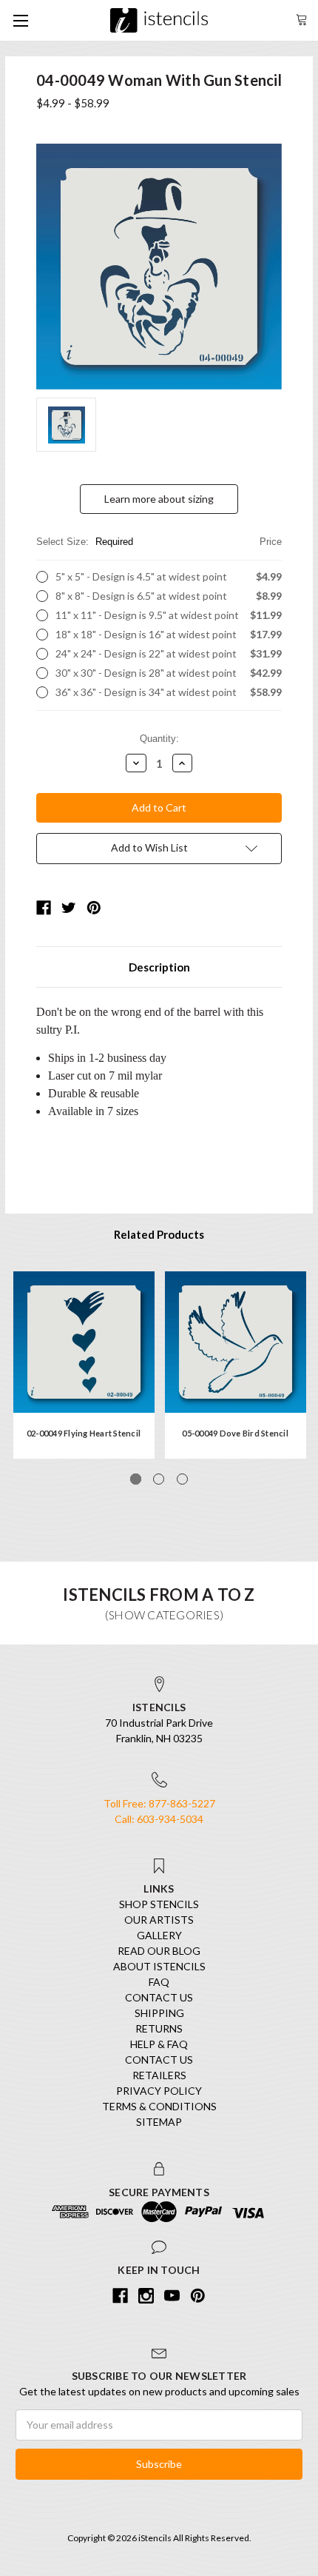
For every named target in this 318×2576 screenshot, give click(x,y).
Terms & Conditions (159, 2106)
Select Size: (159, 542)
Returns (159, 2028)
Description (159, 967)
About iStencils (159, 1966)
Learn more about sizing (159, 499)
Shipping (159, 2013)
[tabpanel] (84, 1365)
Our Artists (159, 1920)
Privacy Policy (159, 2091)
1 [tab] (136, 1479)
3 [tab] (182, 1479)
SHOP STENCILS (159, 1904)
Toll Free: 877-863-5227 (159, 1803)
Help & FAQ (159, 2044)
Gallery (159, 1935)
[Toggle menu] (20, 20)
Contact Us (159, 1997)
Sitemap (159, 2122)
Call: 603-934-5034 (159, 1819)
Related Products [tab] (159, 1234)
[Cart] (302, 18)
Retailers (159, 2075)
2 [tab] (159, 1479)
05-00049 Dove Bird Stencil (235, 1433)
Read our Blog (159, 1951)
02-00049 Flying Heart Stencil (84, 1433)
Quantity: (159, 739)
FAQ (159, 1982)
